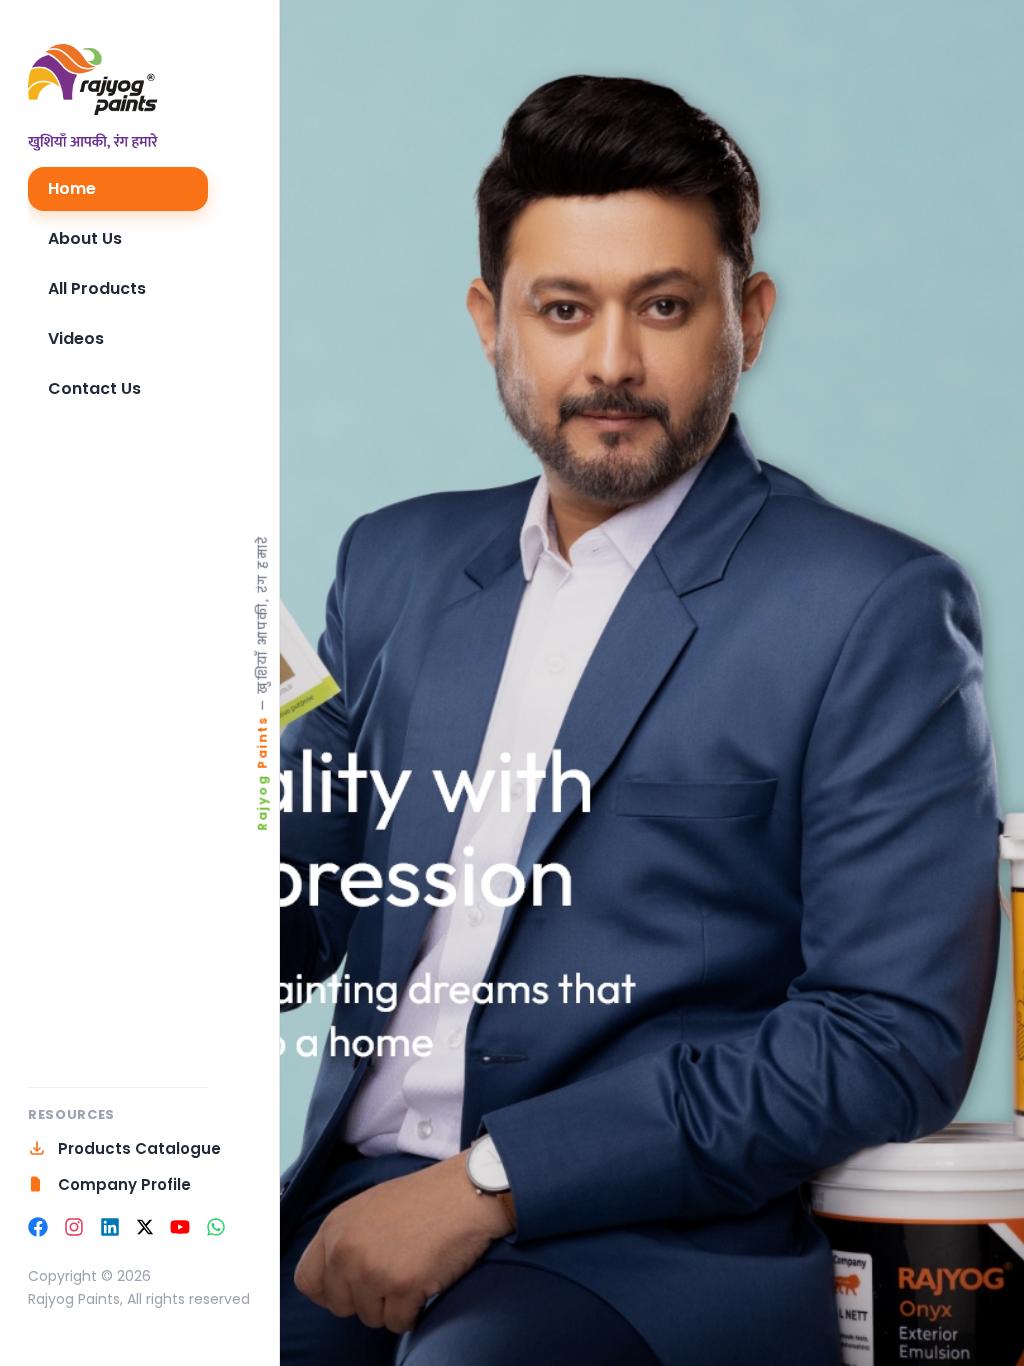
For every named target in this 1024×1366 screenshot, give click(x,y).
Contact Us (94, 388)
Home (72, 188)
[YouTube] (180, 1227)
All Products (97, 288)
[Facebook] (38, 1227)
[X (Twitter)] (145, 1227)
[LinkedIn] (110, 1227)
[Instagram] (74, 1227)
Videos (76, 338)
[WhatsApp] (216, 1227)
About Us (85, 238)
